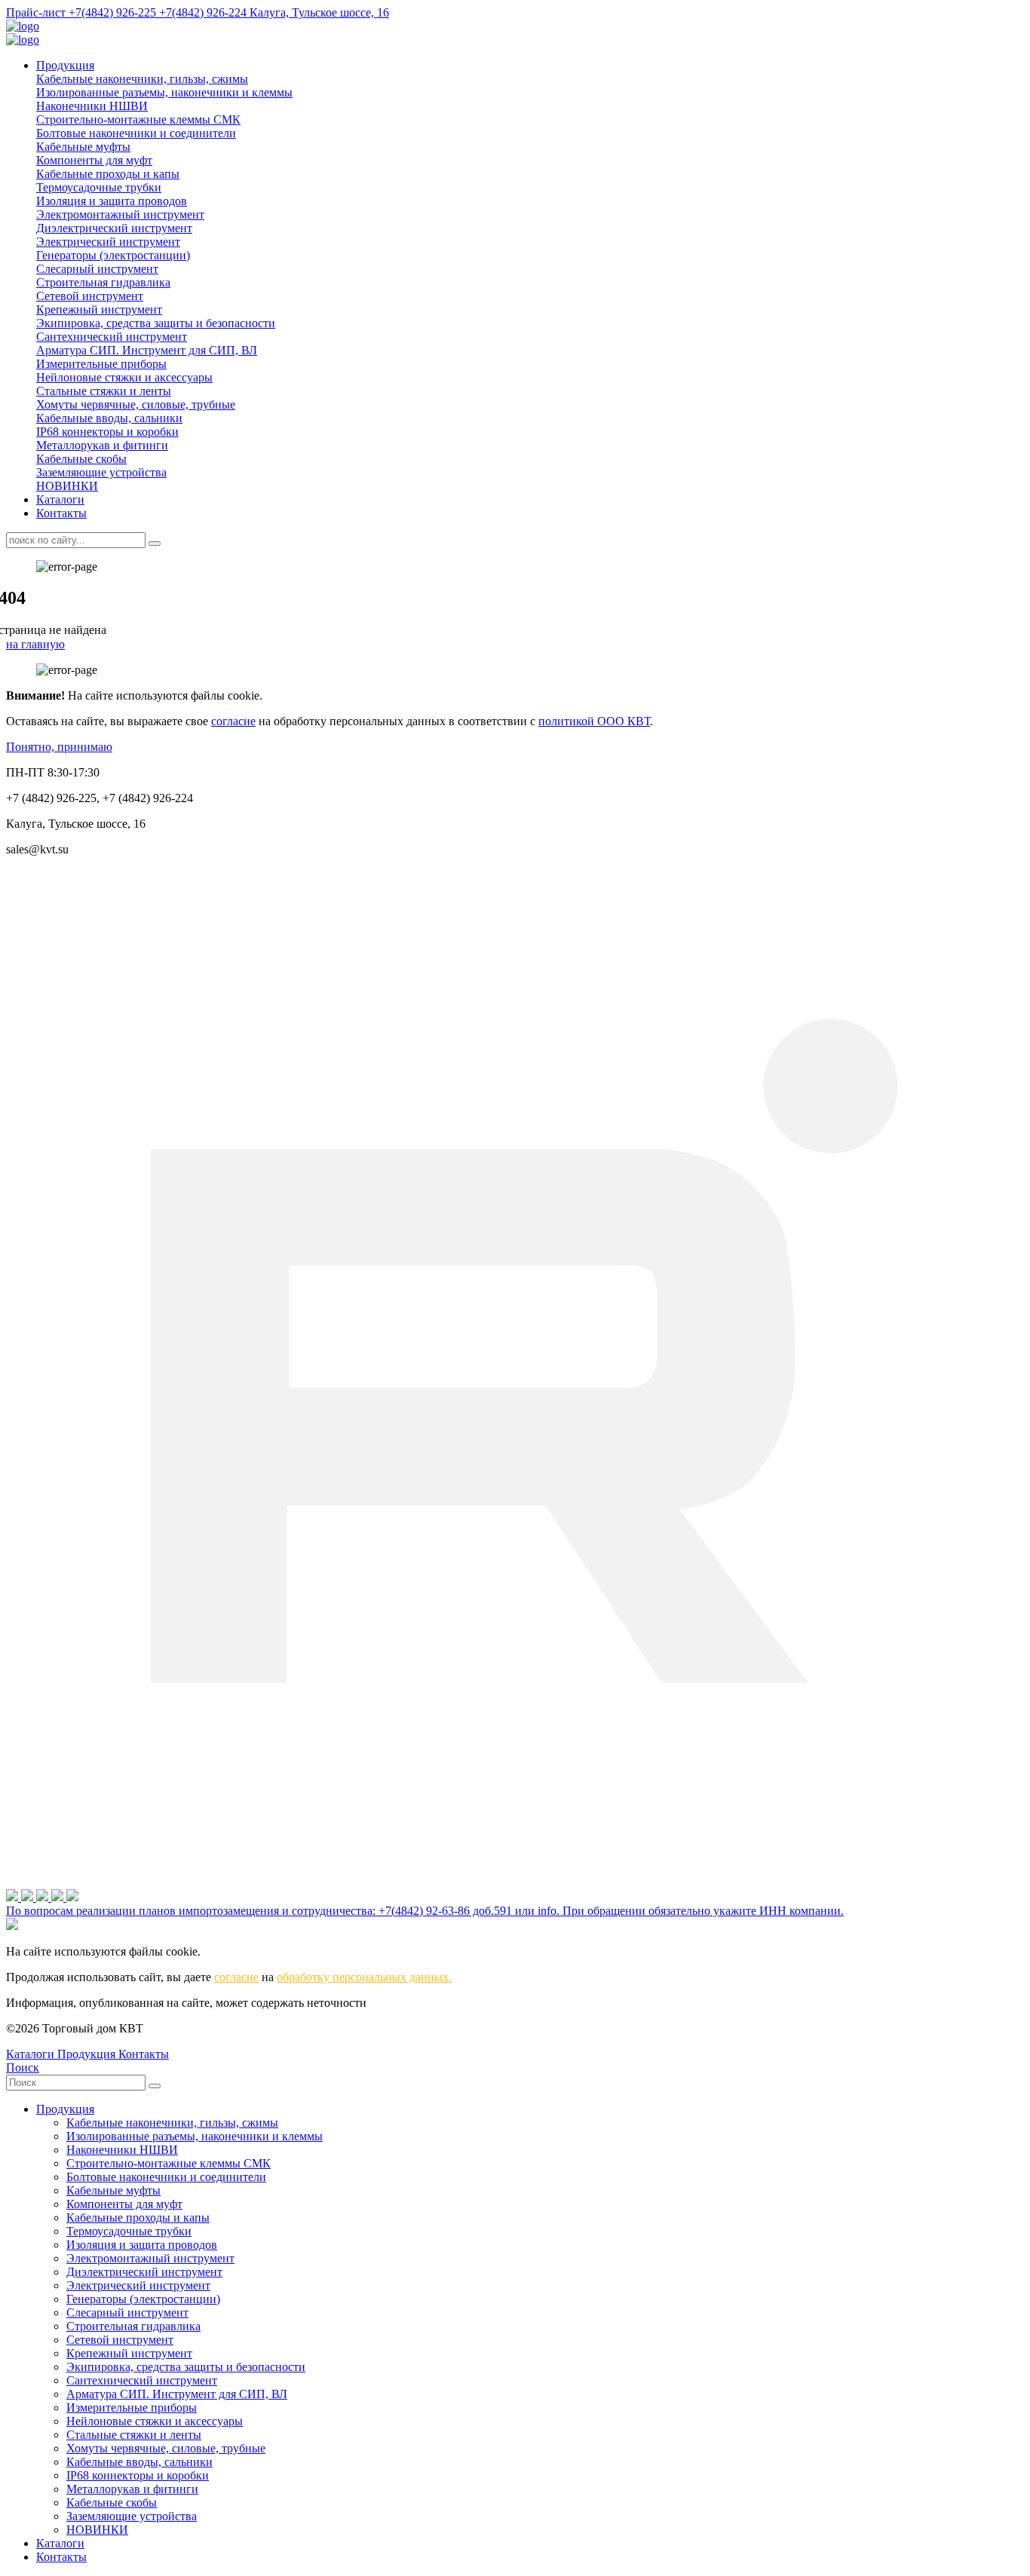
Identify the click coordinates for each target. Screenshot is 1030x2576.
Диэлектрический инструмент (114, 228)
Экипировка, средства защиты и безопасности (156, 323)
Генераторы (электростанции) (113, 255)
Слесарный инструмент (97, 269)
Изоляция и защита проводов (112, 201)
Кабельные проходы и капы (108, 174)
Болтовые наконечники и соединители (136, 133)
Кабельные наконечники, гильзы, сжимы (142, 79)
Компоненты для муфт (94, 160)
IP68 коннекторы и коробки (107, 432)
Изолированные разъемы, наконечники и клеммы (164, 92)
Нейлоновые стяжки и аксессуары (124, 377)
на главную (35, 644)
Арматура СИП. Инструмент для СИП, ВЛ (147, 350)
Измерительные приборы (101, 364)
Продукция (65, 65)
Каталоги (60, 499)
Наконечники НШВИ (92, 106)
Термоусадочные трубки (99, 187)
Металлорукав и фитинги (102, 445)
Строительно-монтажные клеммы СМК (138, 119)
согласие (233, 721)
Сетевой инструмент (90, 296)
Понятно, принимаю (59, 747)
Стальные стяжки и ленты (104, 391)
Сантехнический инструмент (112, 337)
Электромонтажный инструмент (120, 214)
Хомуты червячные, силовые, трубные (136, 404)
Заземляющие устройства (101, 472)
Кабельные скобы (81, 459)
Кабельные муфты (83, 147)
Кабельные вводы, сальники (109, 418)
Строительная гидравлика (103, 282)
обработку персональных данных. (364, 1977)
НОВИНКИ (67, 486)
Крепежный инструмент (99, 309)
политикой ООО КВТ (594, 721)
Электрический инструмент (108, 242)
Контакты (61, 513)
